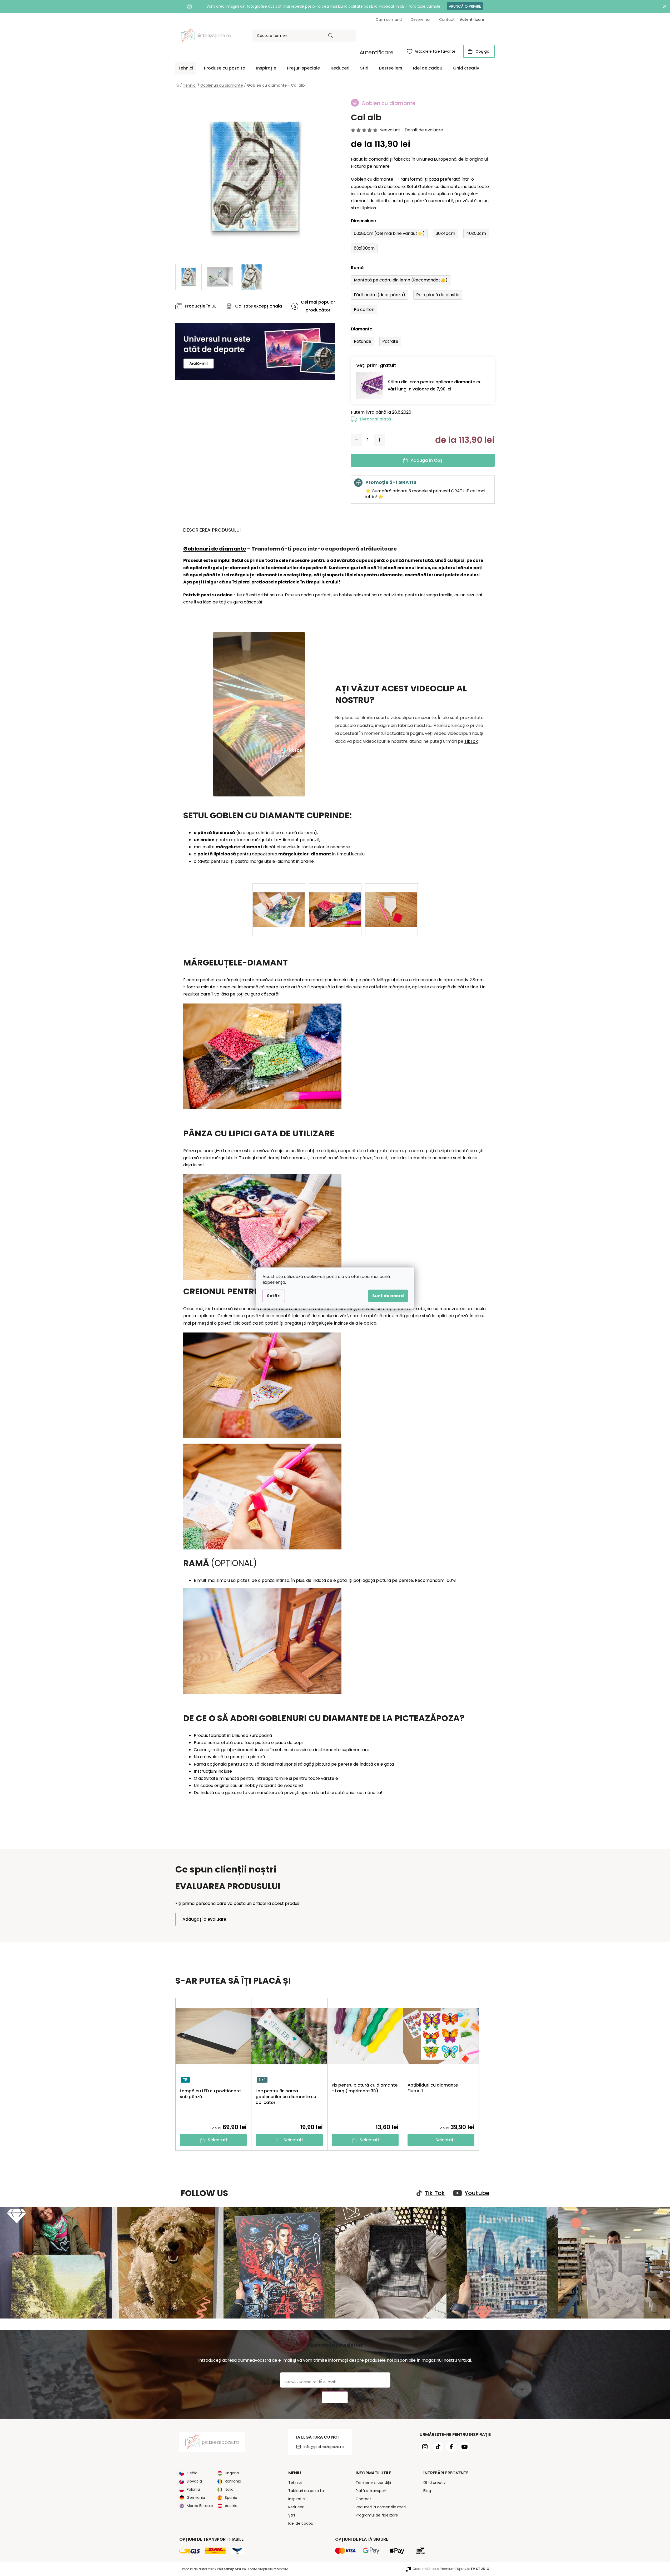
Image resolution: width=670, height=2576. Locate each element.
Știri (292, 2515)
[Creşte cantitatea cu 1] (380, 440)
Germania (196, 2498)
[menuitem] (186, 68)
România (233, 2481)
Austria (231, 2506)
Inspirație (297, 2499)
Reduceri (296, 2507)
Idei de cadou (301, 2523)
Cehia (192, 2473)
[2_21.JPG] (335, 901)
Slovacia (194, 2481)
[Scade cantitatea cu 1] (356, 440)
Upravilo (473, 2569)
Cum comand (389, 19)
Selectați (217, 2140)
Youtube (477, 2193)
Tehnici (295, 2483)
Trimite (335, 2397)
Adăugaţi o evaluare (204, 1919)
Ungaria (232, 2473)
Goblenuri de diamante (215, 549)
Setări (274, 1296)
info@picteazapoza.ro (324, 2447)
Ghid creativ (435, 2483)
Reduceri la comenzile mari (381, 2507)
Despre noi (420, 19)
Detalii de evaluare (424, 130)
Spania (231, 2498)
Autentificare (377, 52)
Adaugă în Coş (427, 460)
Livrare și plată (375, 419)
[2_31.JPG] (391, 901)
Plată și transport (371, 2491)
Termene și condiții (373, 2483)
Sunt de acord (388, 1296)
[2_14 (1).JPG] (279, 901)
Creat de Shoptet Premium (434, 2569)
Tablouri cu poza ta (306, 2491)
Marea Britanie (200, 2506)
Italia (229, 2489)
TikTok (471, 741)
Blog (427, 2491)
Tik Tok (435, 2193)
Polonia (193, 2489)
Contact (447, 19)
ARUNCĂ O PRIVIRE (465, 6)
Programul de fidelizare (377, 2515)
